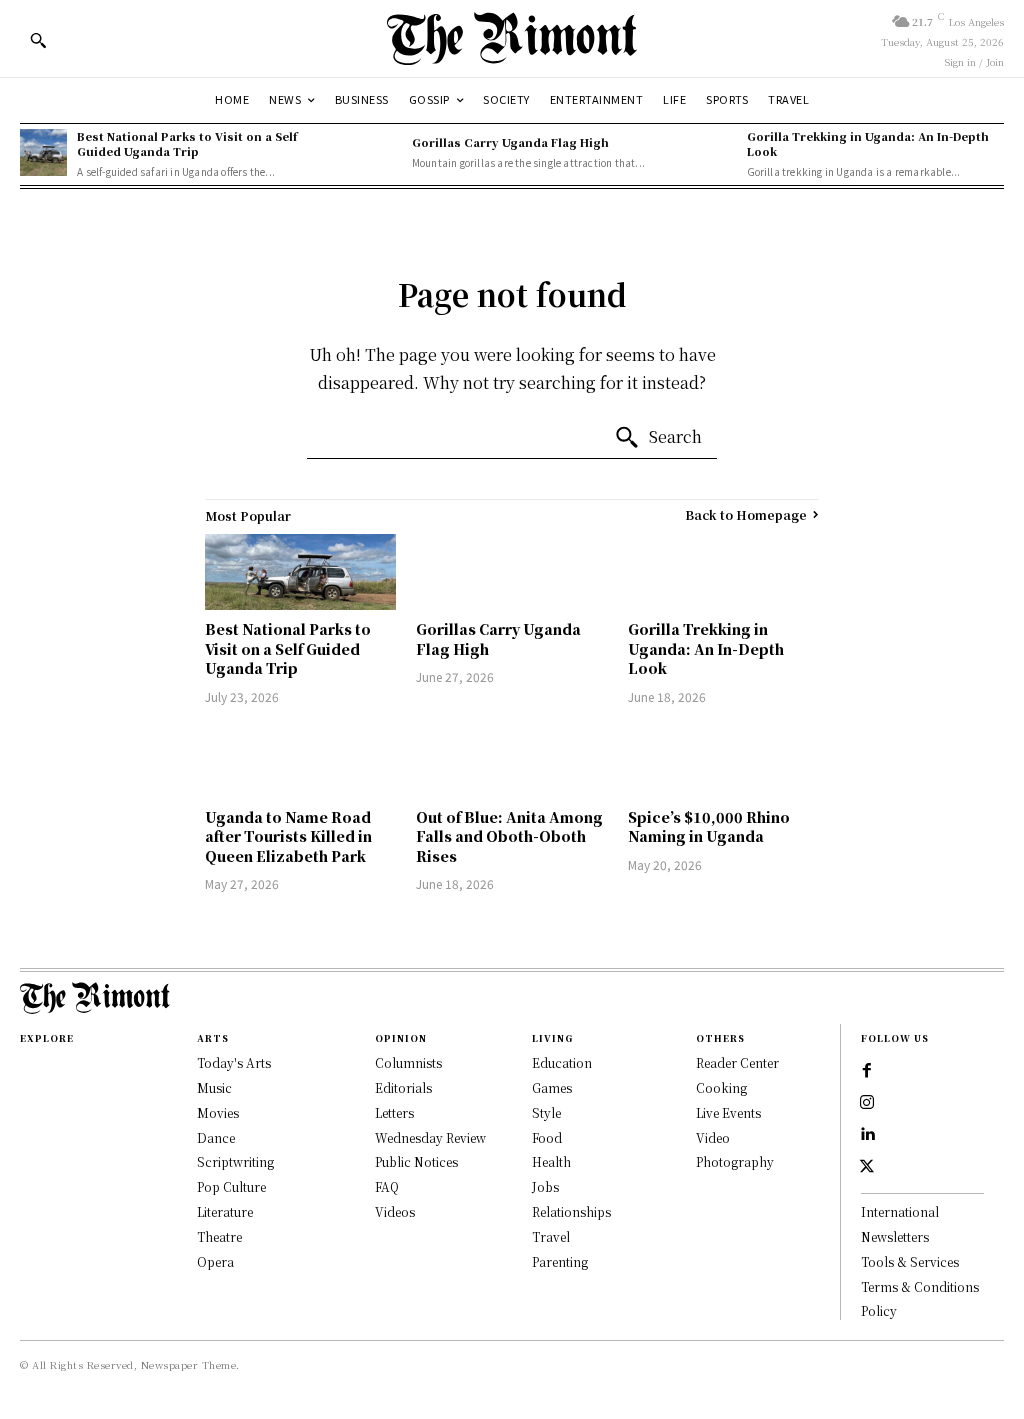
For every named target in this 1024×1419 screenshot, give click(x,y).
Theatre (219, 1236)
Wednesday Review (430, 1137)
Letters (394, 1112)
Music (214, 1087)
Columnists (408, 1062)
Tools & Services (910, 1261)
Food (547, 1137)
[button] (38, 40)
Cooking (721, 1087)
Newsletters (895, 1236)
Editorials (403, 1087)
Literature (225, 1211)
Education (562, 1062)
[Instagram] (867, 1103)
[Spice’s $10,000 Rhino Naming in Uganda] (723, 759)
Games (552, 1087)
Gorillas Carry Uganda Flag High (510, 142)
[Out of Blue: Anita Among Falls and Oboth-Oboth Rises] (511, 759)
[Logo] (512, 38)
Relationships (571, 1211)
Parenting (560, 1261)
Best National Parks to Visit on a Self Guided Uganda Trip (187, 143)
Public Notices (416, 1161)
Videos (395, 1211)
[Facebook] (867, 1071)
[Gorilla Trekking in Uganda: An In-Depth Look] (712, 152)
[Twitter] (867, 1167)
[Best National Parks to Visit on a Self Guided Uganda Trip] (43, 152)
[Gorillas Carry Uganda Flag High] (378, 152)
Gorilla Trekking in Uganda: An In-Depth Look (868, 143)
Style (546, 1112)
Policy (879, 1310)
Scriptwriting (235, 1161)
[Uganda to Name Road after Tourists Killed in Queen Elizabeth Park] (300, 759)
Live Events (728, 1112)
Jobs (545, 1186)
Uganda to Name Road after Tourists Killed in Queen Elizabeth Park (288, 836)
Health (551, 1161)
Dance (216, 1137)
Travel (551, 1236)
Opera (215, 1261)
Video (713, 1137)
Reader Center (737, 1062)
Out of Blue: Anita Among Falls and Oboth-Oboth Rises (509, 836)
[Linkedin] (867, 1135)
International (900, 1211)
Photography (735, 1161)
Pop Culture (231, 1186)
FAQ (387, 1186)
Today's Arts (234, 1062)
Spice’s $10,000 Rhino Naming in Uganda (709, 827)
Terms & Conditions (920, 1286)
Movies (218, 1112)
